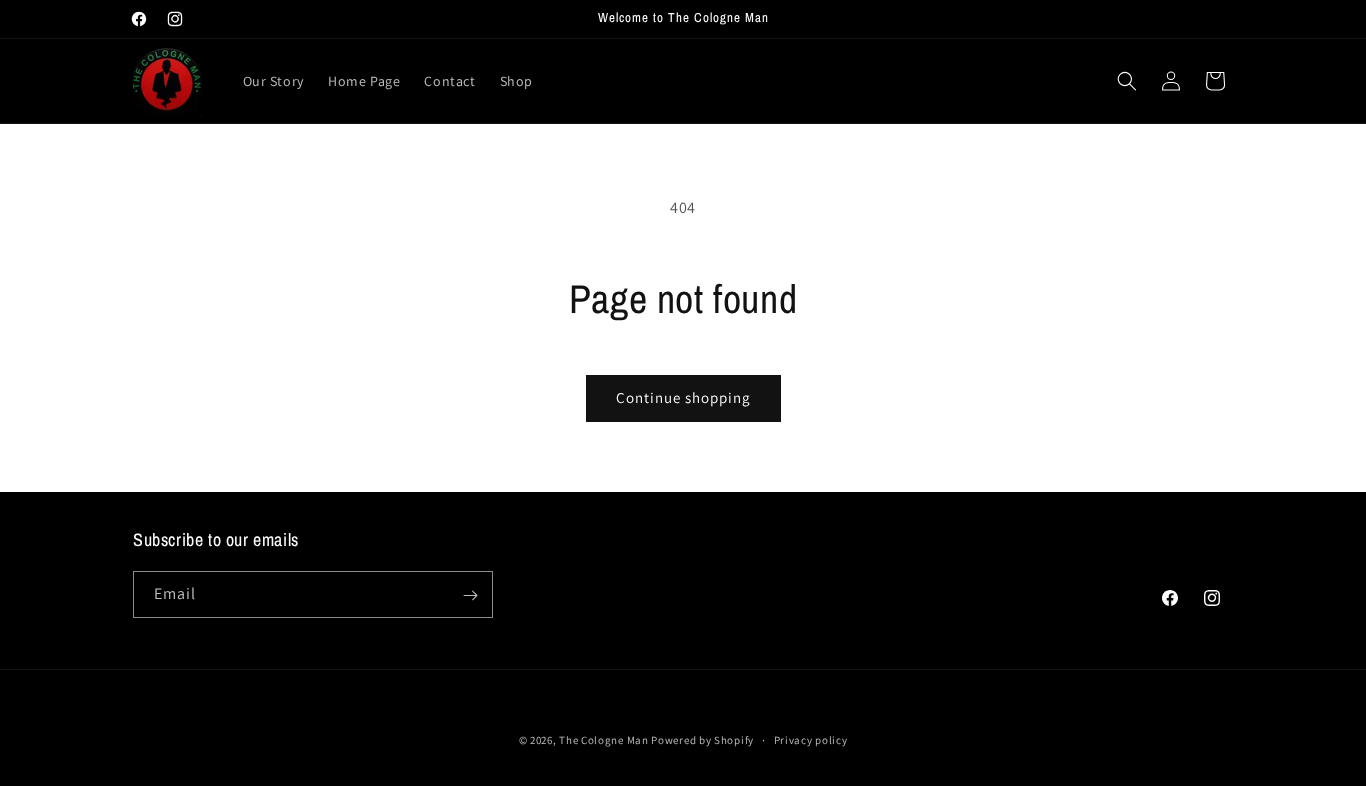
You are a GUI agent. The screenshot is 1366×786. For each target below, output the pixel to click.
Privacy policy (811, 739)
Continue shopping (683, 397)
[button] (1127, 81)
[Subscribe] (470, 595)
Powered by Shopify (702, 740)
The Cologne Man (604, 740)
